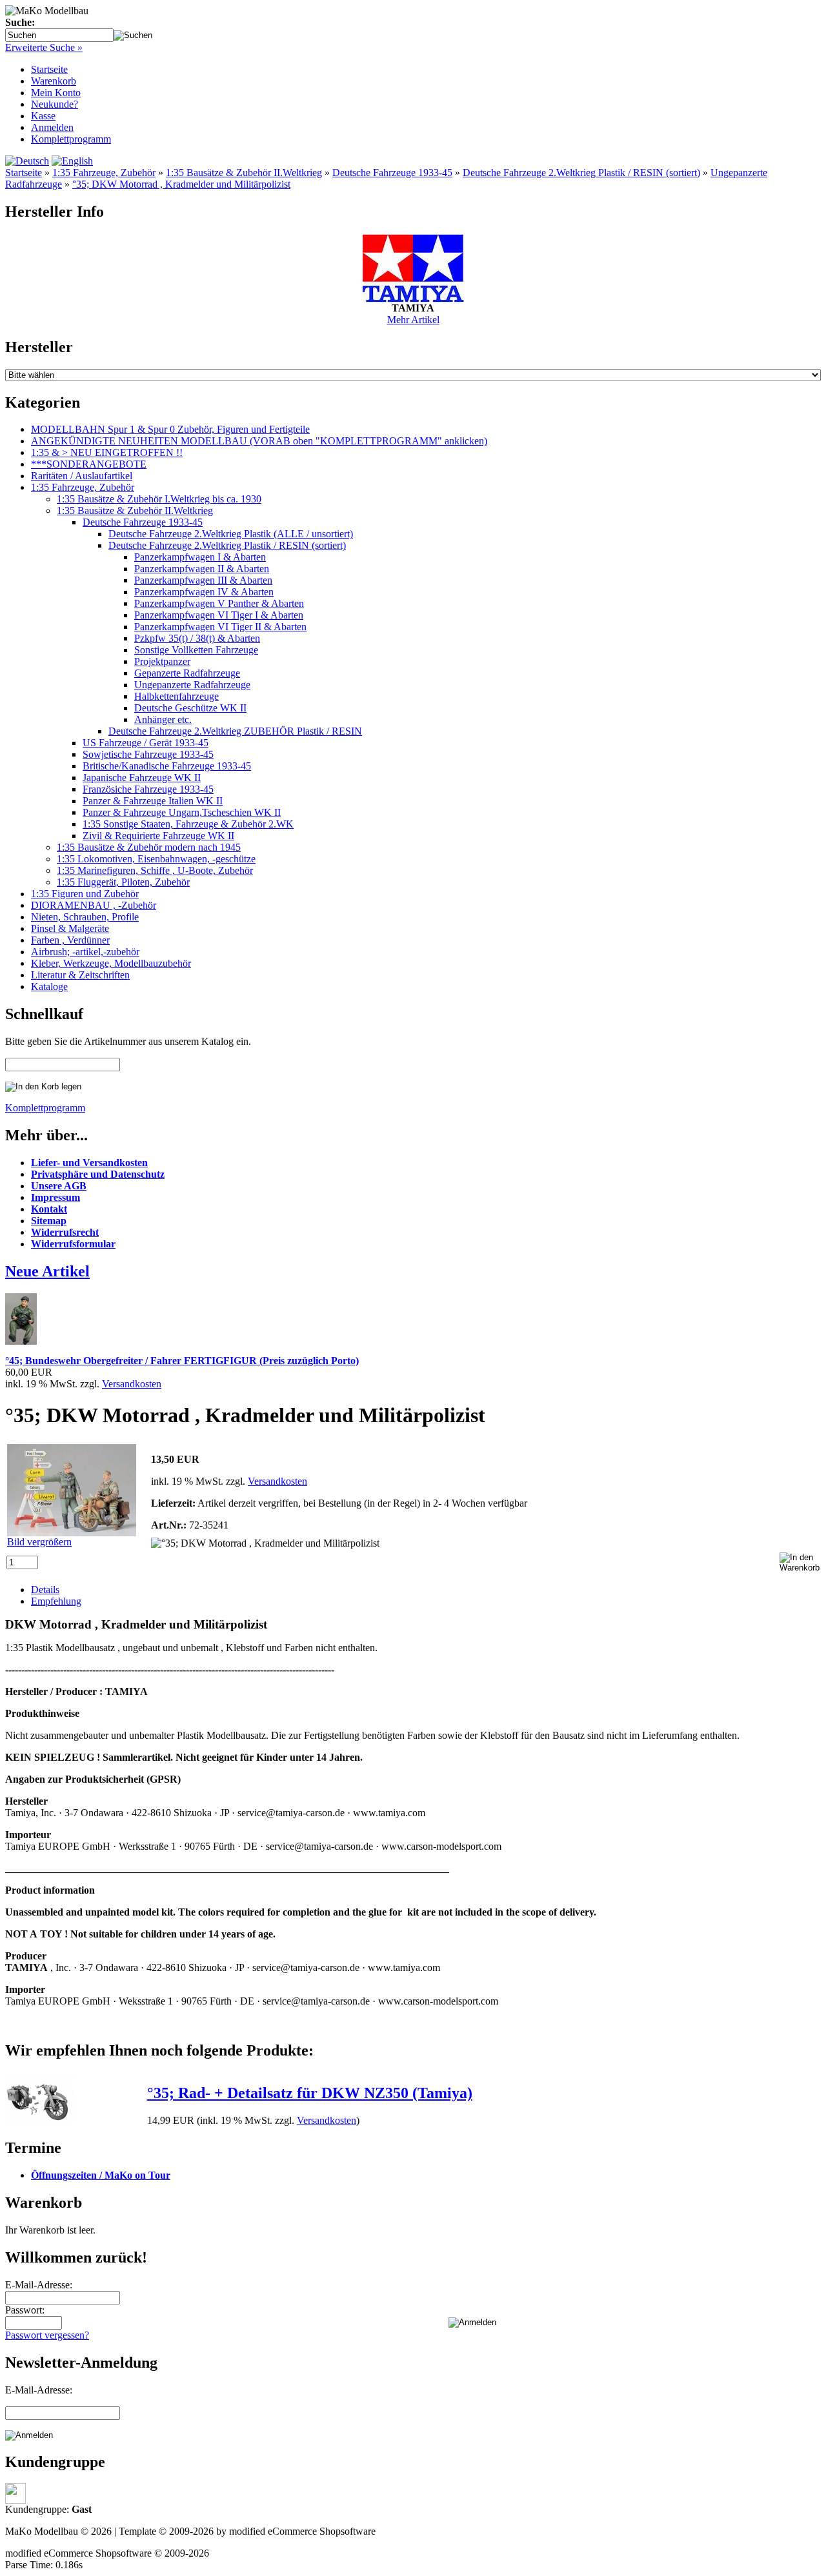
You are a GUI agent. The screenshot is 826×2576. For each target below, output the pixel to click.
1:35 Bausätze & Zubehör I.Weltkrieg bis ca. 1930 (159, 499)
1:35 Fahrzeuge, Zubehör (104, 173)
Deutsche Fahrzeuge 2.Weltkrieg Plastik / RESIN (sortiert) (581, 173)
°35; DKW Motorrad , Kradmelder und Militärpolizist (181, 184)
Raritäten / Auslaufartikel (82, 476)
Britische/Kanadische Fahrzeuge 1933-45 (167, 766)
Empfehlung (56, 1601)
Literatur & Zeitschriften (80, 975)
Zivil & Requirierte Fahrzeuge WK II (158, 836)
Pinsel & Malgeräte (70, 928)
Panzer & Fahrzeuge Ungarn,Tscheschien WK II (182, 812)
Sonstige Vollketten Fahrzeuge (196, 650)
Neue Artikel (47, 1271)
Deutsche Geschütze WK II (190, 708)
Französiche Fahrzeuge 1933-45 (148, 789)
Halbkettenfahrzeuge (176, 696)
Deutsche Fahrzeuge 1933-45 (392, 173)
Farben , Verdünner (70, 940)
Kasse (43, 116)
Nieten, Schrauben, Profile (85, 917)
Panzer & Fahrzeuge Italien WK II (153, 801)
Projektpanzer (162, 661)
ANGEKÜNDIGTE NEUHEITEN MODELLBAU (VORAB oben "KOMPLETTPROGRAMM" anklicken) (259, 441)
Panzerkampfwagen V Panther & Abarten (219, 603)
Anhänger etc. (163, 719)
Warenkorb (54, 81)
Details (45, 1590)
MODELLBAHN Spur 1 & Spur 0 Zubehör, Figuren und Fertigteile (170, 429)
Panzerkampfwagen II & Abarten (202, 569)
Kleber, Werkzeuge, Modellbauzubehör (111, 963)
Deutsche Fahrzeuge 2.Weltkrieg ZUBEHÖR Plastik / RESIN (235, 731)
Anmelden (52, 127)
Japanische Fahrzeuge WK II (142, 778)
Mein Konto (56, 93)
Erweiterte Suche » (44, 47)
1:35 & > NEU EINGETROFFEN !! (107, 452)
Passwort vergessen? (47, 2335)
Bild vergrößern (39, 1542)
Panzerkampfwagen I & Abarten (200, 557)
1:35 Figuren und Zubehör (85, 894)
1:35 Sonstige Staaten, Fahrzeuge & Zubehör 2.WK (188, 824)
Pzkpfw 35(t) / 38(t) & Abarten (197, 638)
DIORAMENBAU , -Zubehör (94, 905)
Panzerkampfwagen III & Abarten (203, 580)
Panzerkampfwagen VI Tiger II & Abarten (220, 627)
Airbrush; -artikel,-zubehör (85, 952)
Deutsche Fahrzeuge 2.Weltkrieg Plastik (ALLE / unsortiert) (231, 534)
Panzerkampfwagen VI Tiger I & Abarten (219, 615)
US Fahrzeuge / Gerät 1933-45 (146, 743)
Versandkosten (132, 1384)
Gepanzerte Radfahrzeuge (187, 673)
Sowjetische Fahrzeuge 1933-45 (148, 754)
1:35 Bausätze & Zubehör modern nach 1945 (149, 847)
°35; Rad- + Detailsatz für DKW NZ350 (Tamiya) (310, 2093)
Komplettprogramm (71, 139)
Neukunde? (55, 104)
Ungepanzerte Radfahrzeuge (192, 685)
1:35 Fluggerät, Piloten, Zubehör (123, 882)
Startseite (49, 69)
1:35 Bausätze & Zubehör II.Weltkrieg (244, 173)
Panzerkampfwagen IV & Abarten (204, 592)
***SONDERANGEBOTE (89, 464)
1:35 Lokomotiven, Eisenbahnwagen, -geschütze (156, 859)
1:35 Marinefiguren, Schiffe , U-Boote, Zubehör (155, 870)
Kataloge (49, 986)
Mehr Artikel (413, 320)
